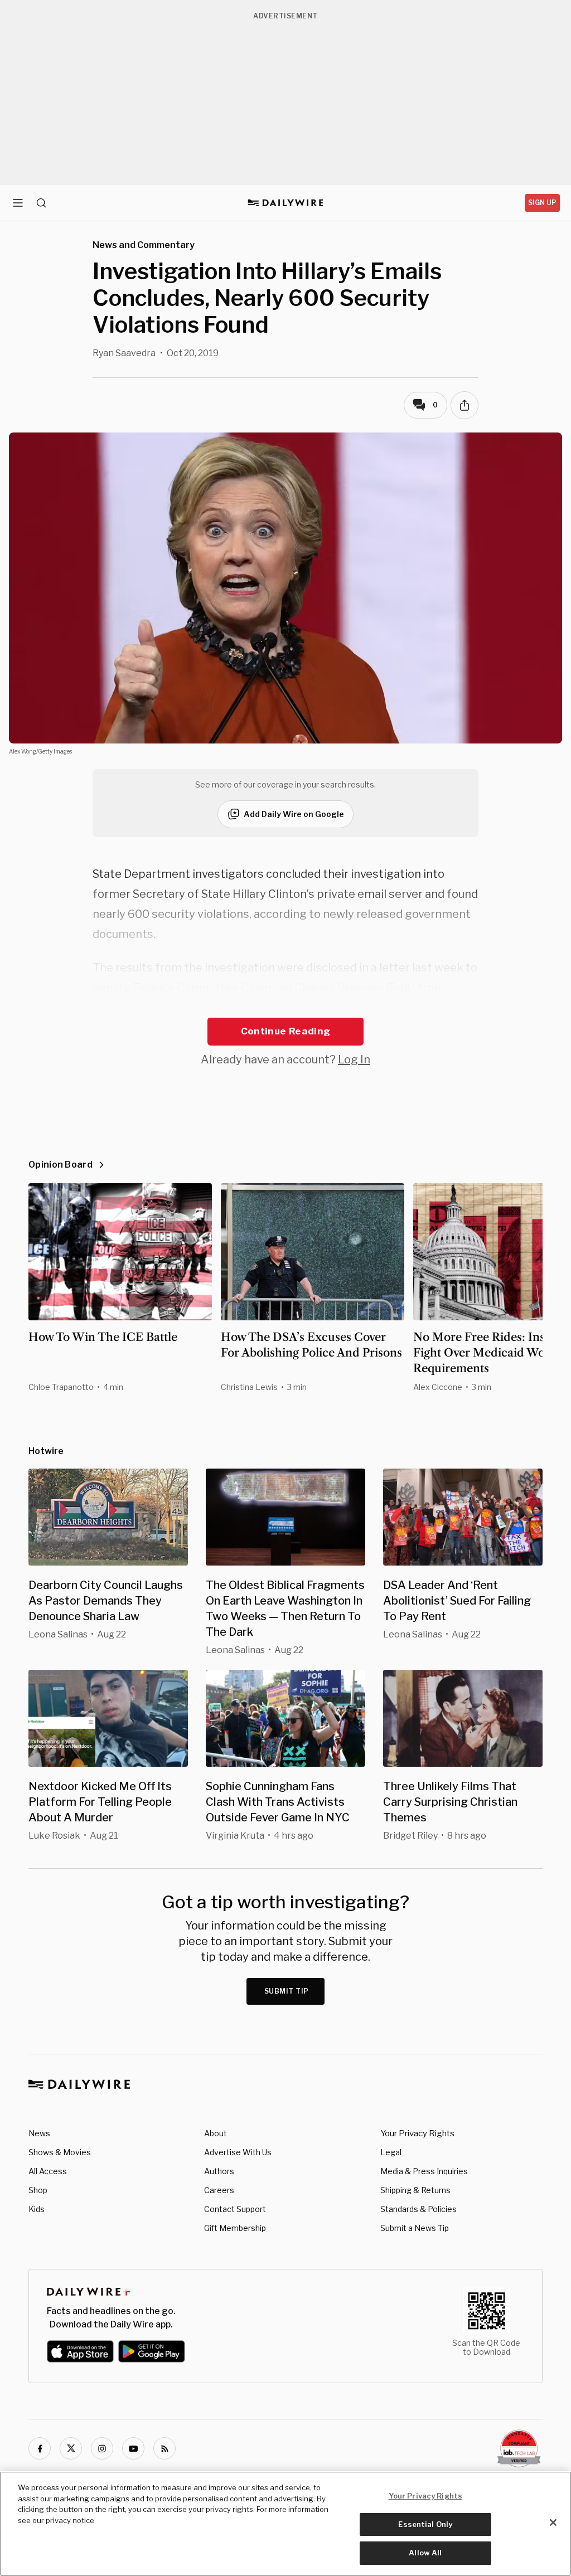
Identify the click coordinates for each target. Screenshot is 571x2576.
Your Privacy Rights (417, 2133)
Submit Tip (287, 1991)
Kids (37, 2209)
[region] (285, 2524)
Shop (38, 2190)
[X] (71, 2448)
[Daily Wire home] (286, 203)
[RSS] (164, 2448)
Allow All (425, 2553)
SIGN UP (542, 203)
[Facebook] (40, 2448)
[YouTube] (133, 2448)
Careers (219, 2190)
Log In (354, 1059)
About (216, 2133)
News (39, 2133)
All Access (48, 2171)
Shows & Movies (60, 2152)
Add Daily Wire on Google (294, 814)
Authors (219, 2171)
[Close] (553, 2522)
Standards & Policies (418, 2209)
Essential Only (425, 2524)
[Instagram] (102, 2448)
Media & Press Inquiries (424, 2171)
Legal (391, 2152)
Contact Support (235, 2209)
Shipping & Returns (415, 2190)
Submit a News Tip (415, 2228)
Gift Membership (235, 2228)
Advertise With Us (238, 2152)
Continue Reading (285, 1031)
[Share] (464, 405)
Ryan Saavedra (124, 353)
